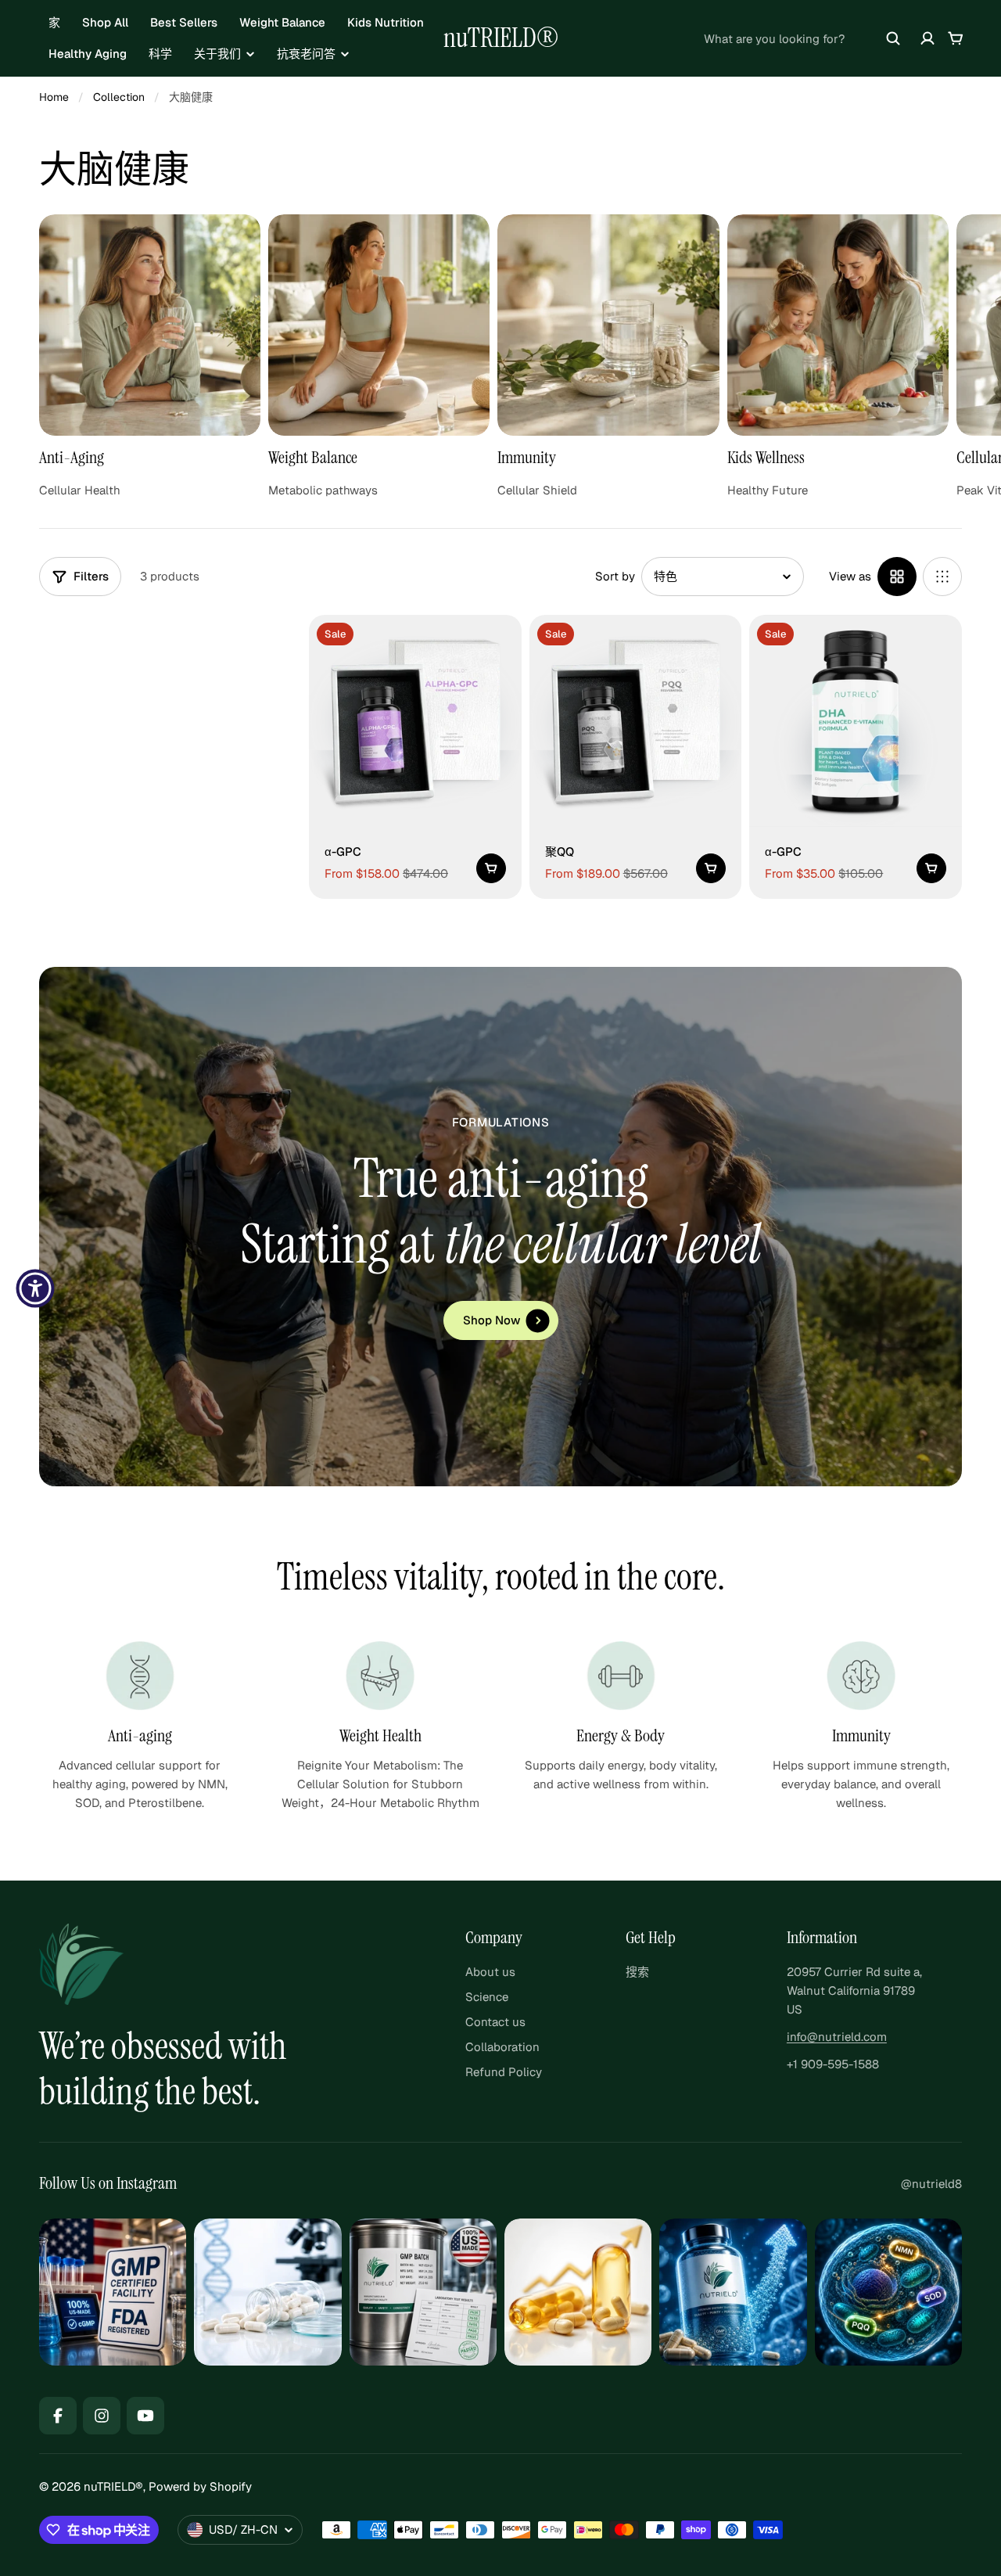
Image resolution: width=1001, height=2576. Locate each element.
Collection (119, 97)
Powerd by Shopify (200, 2486)
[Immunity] (608, 357)
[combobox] (802, 38)
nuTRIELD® (501, 38)
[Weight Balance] (379, 357)
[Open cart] (956, 38)
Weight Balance (282, 22)
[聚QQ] (636, 721)
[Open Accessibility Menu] (35, 1288)
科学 (160, 54)
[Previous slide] (22, 325)
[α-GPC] (415, 721)
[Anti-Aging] (150, 357)
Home (54, 97)
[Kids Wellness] (838, 357)
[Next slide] (979, 325)
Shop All (105, 22)
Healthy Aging (88, 54)
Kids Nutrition (386, 22)
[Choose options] (491, 868)
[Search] (893, 38)
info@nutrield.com (837, 2037)
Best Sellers (184, 22)
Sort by (615, 576)
